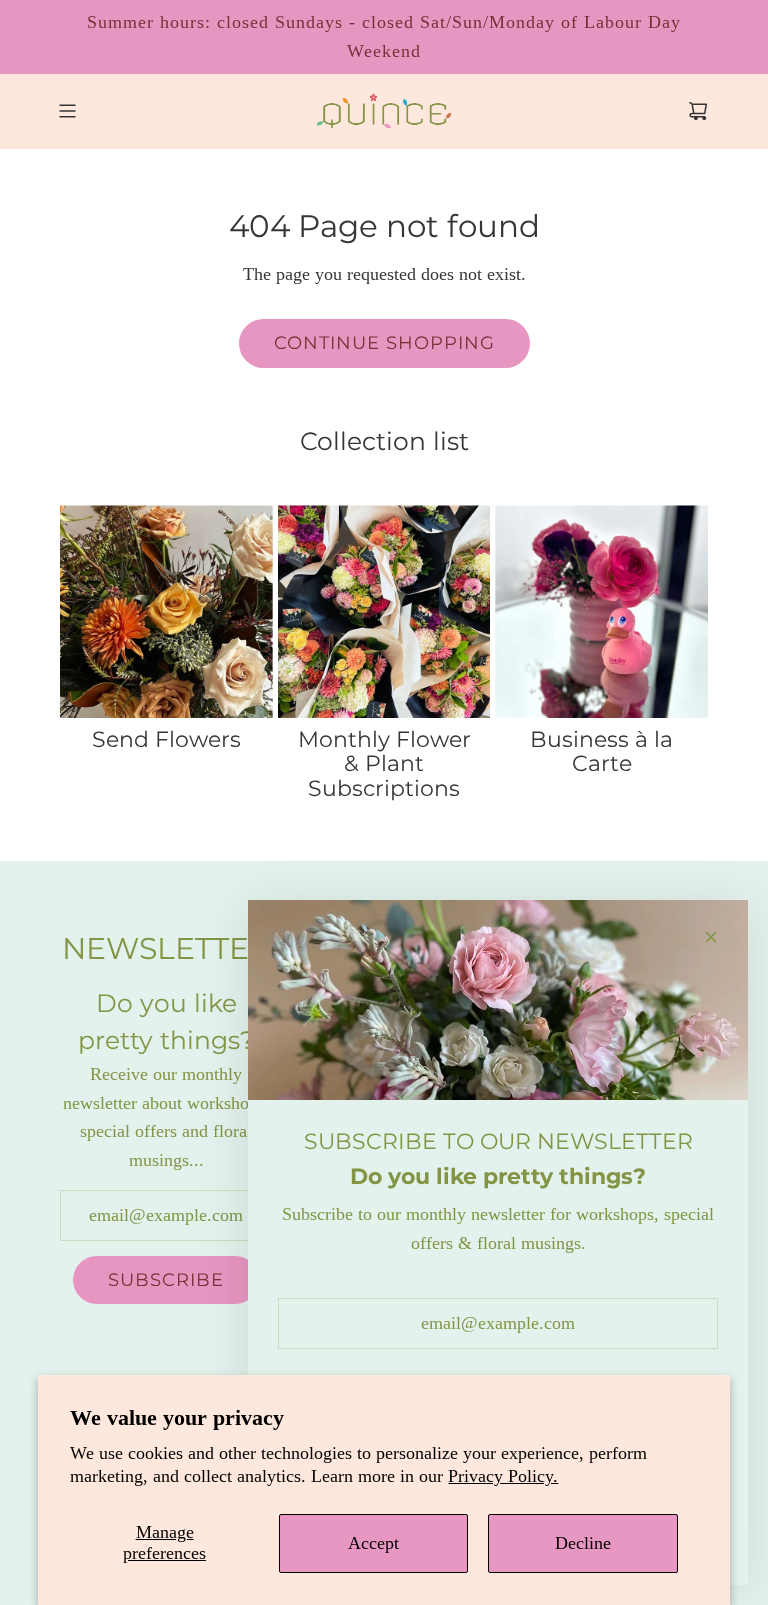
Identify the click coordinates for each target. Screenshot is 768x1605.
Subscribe (166, 1280)
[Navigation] (67, 111)
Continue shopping (384, 343)
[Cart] (698, 111)
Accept (373, 1543)
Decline (583, 1543)
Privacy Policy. (503, 1476)
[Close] (711, 937)
